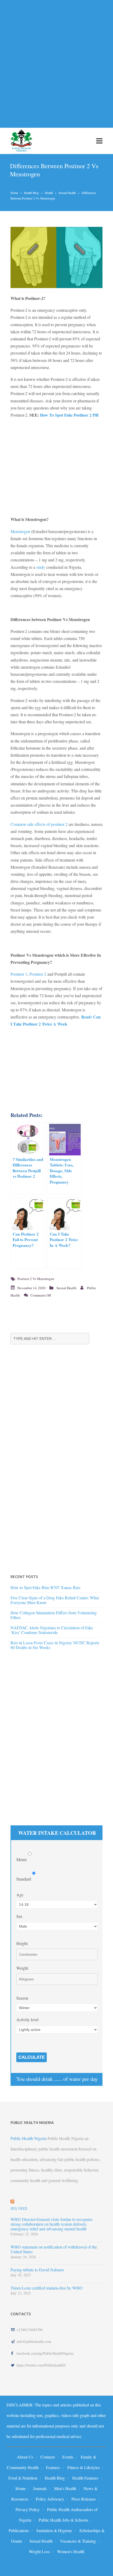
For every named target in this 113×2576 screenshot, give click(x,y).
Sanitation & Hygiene (54, 2530)
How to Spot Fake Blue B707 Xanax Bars (45, 1587)
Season (22, 1998)
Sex (19, 1916)
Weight (22, 1968)
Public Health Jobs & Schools (63, 2520)
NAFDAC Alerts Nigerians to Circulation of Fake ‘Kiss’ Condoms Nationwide (52, 1630)
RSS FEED (19, 2208)
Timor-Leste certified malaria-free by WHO (47, 2288)
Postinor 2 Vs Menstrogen (36, 1279)
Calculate (32, 2057)
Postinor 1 (19, 974)
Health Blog (31, 193)
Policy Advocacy (50, 2499)
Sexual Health (67, 193)
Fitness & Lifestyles (84, 2467)
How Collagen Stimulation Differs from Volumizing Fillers (54, 1615)
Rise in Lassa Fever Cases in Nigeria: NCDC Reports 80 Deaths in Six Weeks (55, 1645)
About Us (25, 2457)
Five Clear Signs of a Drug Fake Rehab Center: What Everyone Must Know (55, 1600)
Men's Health (65, 2488)
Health (49, 193)
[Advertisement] (56, 61)
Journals (40, 2488)
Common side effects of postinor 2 (39, 824)
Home (14, 193)
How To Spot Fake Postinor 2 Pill (69, 415)
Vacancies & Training (78, 2541)
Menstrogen (20, 531)
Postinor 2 (38, 974)
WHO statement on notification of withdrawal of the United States (54, 2249)
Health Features (85, 2478)
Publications (19, 2530)
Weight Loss (39, 2551)
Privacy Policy (28, 2509)
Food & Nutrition (23, 2478)
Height (22, 1943)
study (41, 567)
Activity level (27, 2019)
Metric (22, 1859)
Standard (24, 1879)
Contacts (48, 2457)
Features (53, 2467)
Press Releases (84, 2499)
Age (20, 1895)
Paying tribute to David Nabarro (37, 2270)
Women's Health (71, 2551)
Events (68, 2457)
